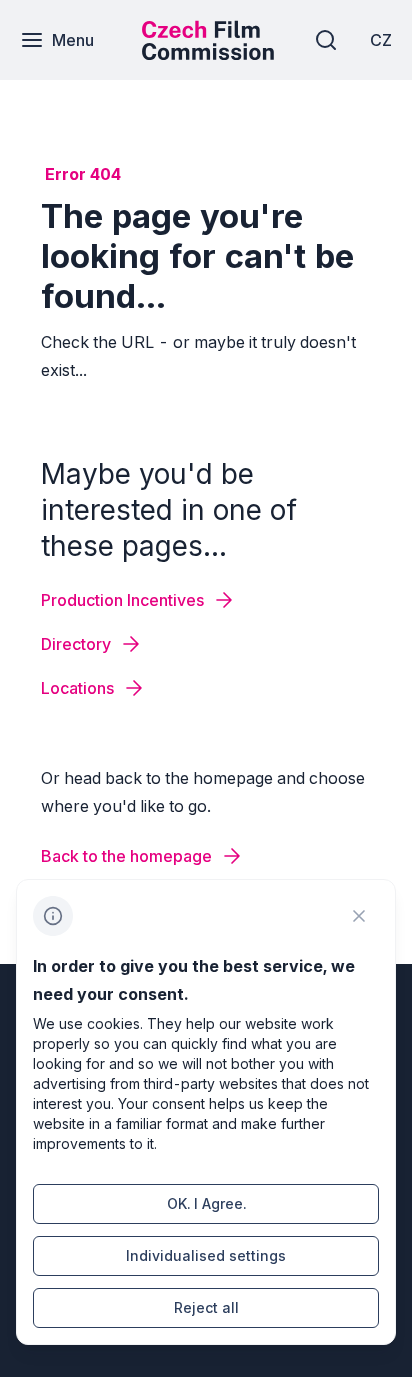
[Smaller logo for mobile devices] (208, 54)
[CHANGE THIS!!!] (359, 916)
